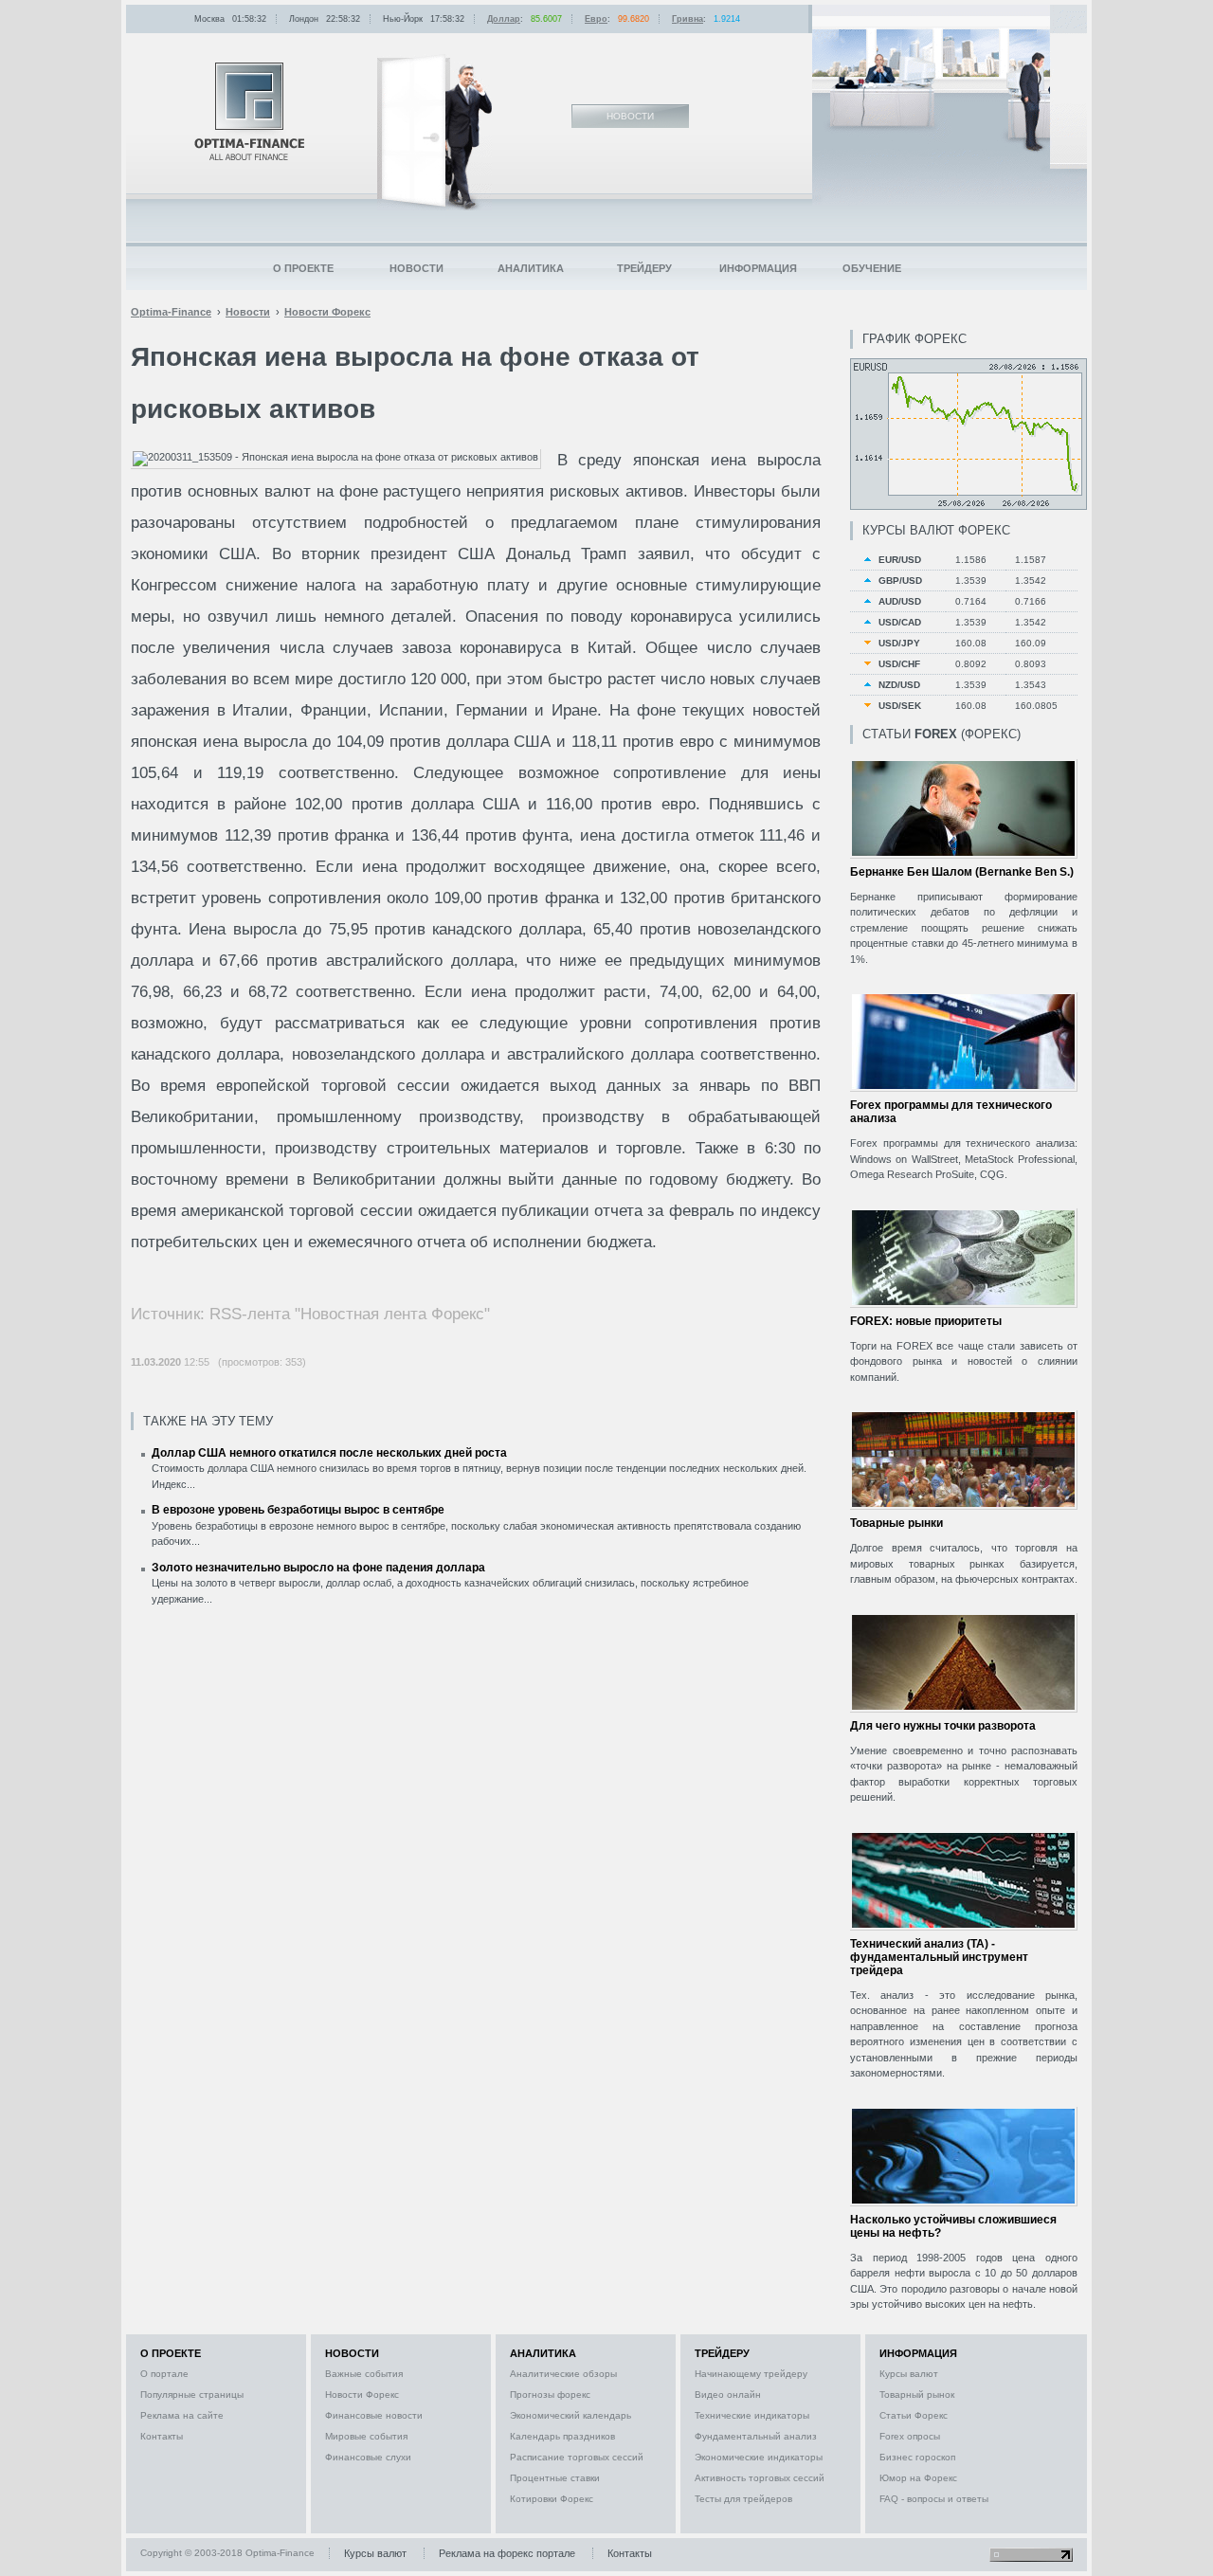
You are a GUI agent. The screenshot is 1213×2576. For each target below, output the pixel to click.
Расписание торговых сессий (577, 2457)
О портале (164, 2374)
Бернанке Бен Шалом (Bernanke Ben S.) (962, 872)
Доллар (504, 19)
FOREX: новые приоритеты (926, 1321)
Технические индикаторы (752, 2415)
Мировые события (366, 2436)
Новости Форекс (362, 2395)
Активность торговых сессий (760, 2478)
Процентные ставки (555, 2478)
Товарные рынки (896, 1523)
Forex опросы (910, 2436)
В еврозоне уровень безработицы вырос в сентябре (298, 1510)
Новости (416, 268)
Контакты (162, 2436)
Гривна (688, 19)
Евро (596, 19)
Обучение (872, 268)
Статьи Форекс (914, 2415)
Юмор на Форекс (918, 2478)
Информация (758, 268)
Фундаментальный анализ (756, 2436)
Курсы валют (909, 2374)
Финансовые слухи (368, 2457)
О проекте (303, 268)
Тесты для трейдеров (743, 2499)
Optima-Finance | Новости (249, 111)
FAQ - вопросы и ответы (934, 2499)
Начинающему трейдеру (751, 2374)
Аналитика (531, 268)
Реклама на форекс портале (507, 2553)
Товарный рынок (917, 2395)
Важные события (364, 2374)
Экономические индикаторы (759, 2457)
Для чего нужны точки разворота (943, 1726)
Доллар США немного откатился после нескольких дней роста (329, 1453)
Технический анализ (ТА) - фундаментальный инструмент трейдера (939, 1957)
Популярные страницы (192, 2395)
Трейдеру (644, 268)
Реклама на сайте (182, 2415)
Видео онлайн (728, 2395)
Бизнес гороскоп (917, 2457)
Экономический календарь (570, 2415)
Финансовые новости (374, 2415)
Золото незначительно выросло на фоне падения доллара (318, 1568)
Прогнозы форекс (550, 2395)
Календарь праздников (562, 2436)
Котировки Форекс (552, 2499)
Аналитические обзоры (563, 2374)
